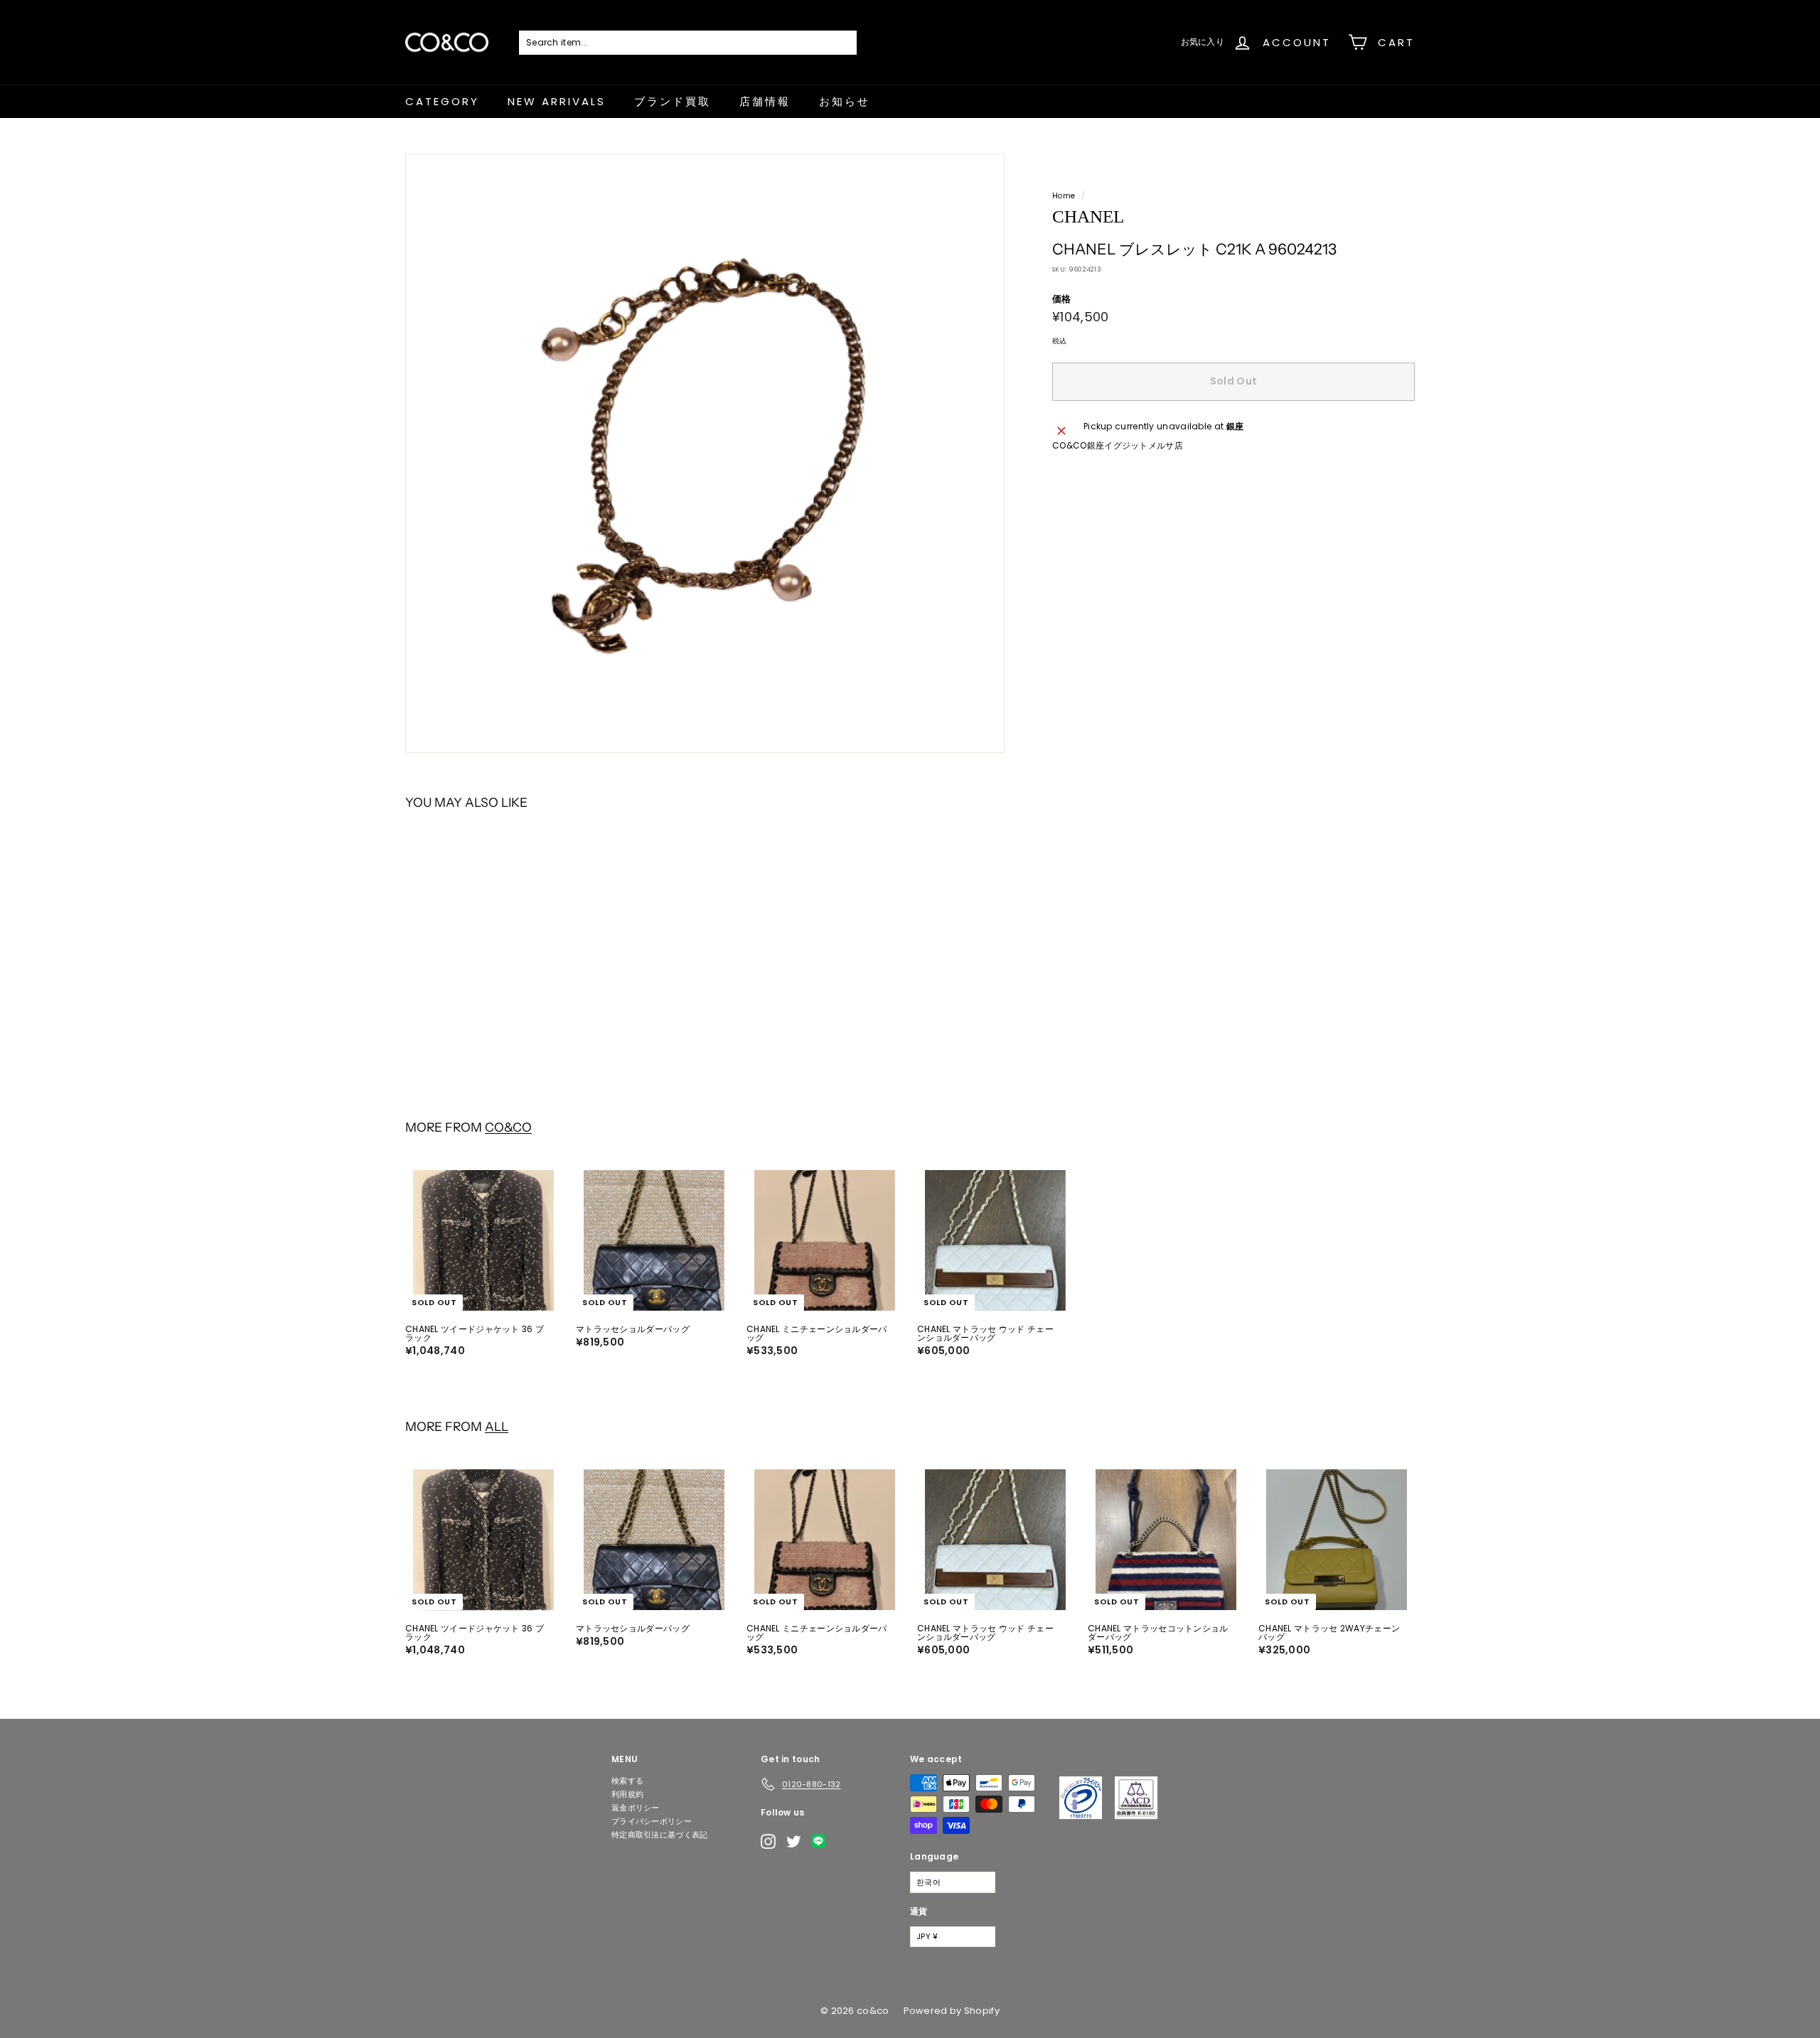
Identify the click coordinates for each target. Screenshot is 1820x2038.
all (497, 1426)
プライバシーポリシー (652, 1821)
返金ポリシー (636, 1808)
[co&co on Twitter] (794, 1841)
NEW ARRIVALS (557, 101)
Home (1064, 196)
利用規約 (627, 1794)
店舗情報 (765, 101)
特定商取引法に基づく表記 (660, 1835)
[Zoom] (705, 453)
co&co (508, 1127)
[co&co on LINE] (822, 1841)
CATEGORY (442, 101)
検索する (627, 1781)
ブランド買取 (673, 101)
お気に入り (1203, 42)
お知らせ (845, 101)
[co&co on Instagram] (768, 1841)
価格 (1062, 299)
